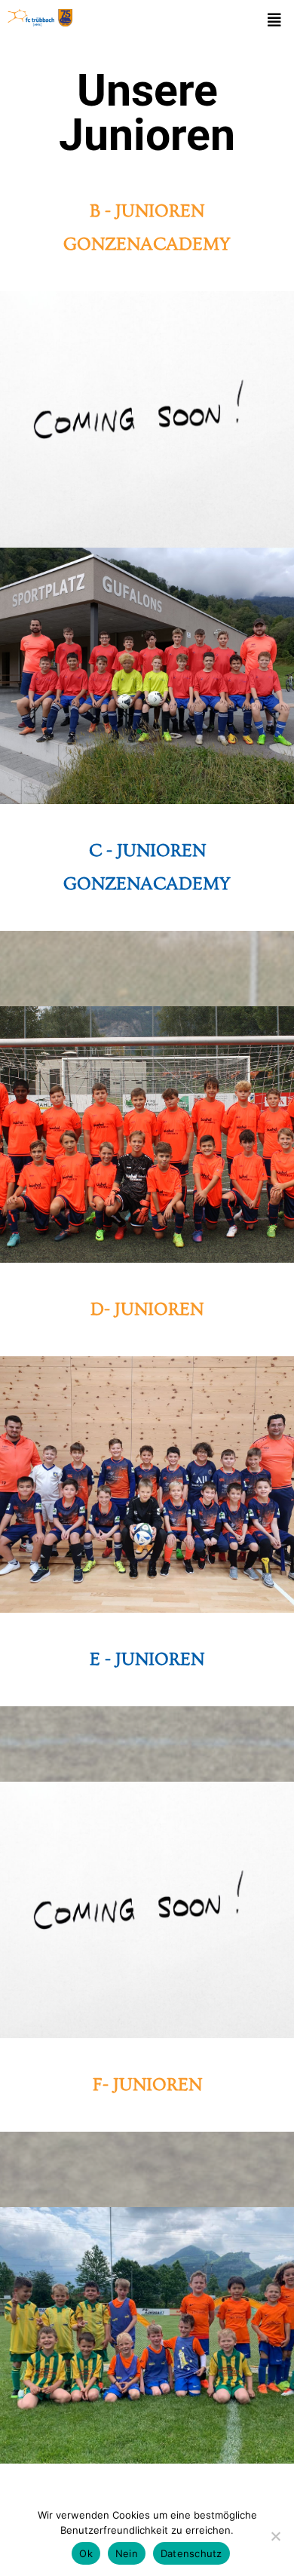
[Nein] (275, 2536)
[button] (274, 20)
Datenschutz (191, 2553)
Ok (86, 2553)
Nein (127, 2553)
